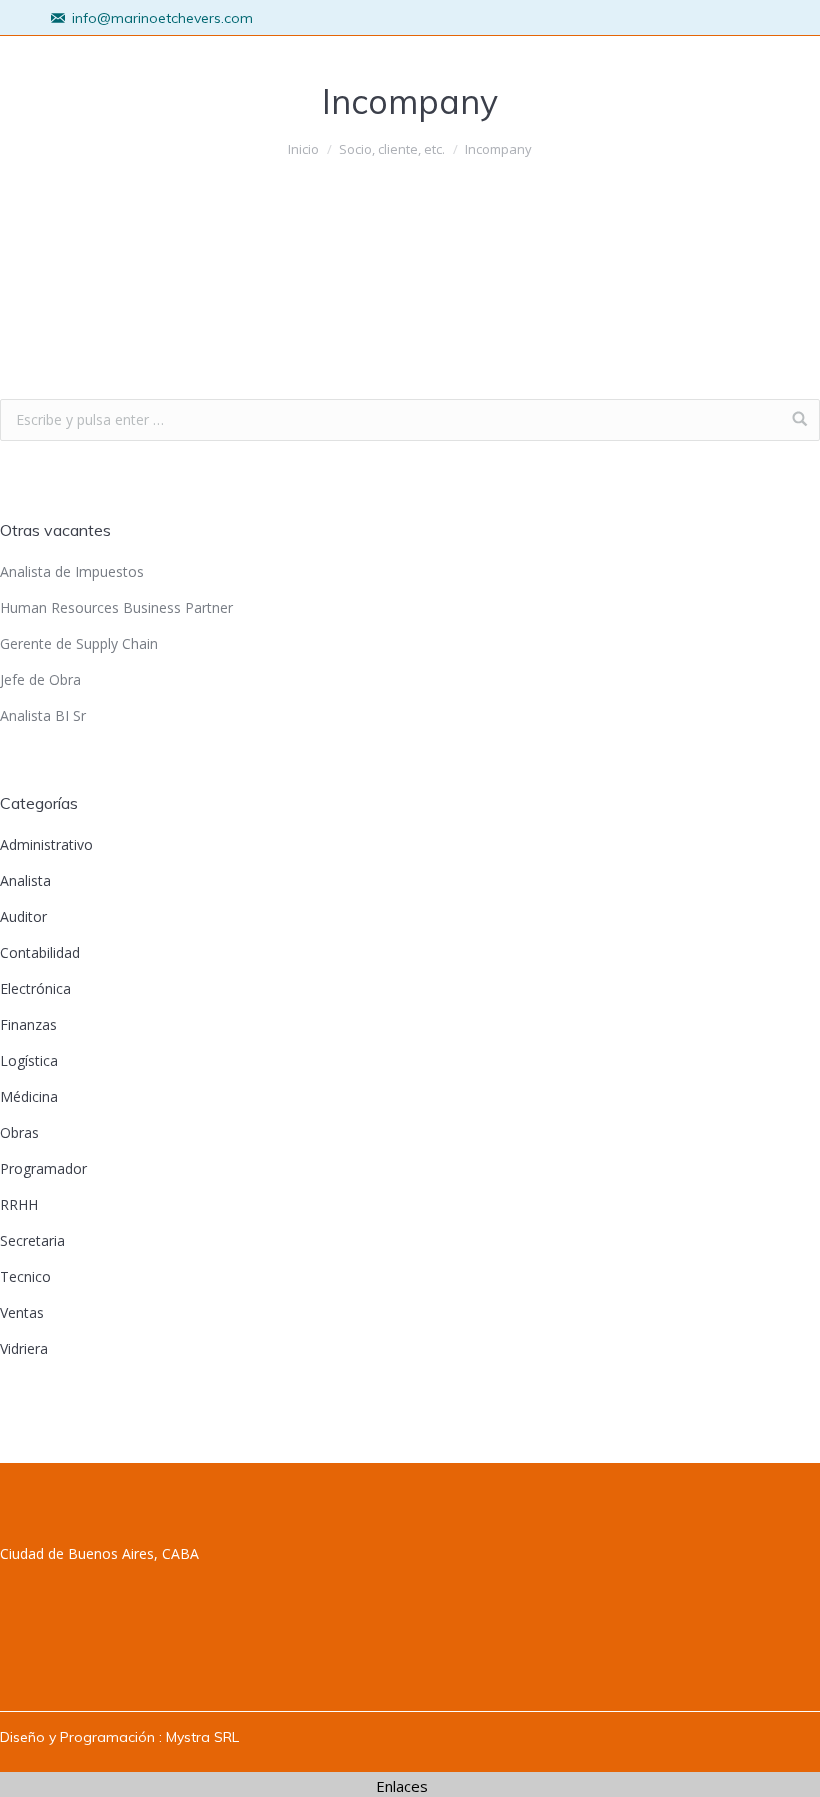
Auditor (23, 916)
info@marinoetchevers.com (162, 18)
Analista (25, 880)
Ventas (22, 1312)
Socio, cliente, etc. (392, 149)
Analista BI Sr (43, 715)
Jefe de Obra (40, 679)
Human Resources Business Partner (116, 607)
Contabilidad (40, 952)
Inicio (303, 149)
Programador (43, 1168)
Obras (19, 1132)
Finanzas (28, 1024)
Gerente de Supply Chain (79, 643)
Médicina (29, 1096)
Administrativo (46, 844)
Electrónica (35, 988)
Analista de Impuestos (72, 571)
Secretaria (32, 1240)
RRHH (19, 1204)
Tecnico (25, 1276)
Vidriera (24, 1348)
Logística (29, 1060)
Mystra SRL (202, 1737)
